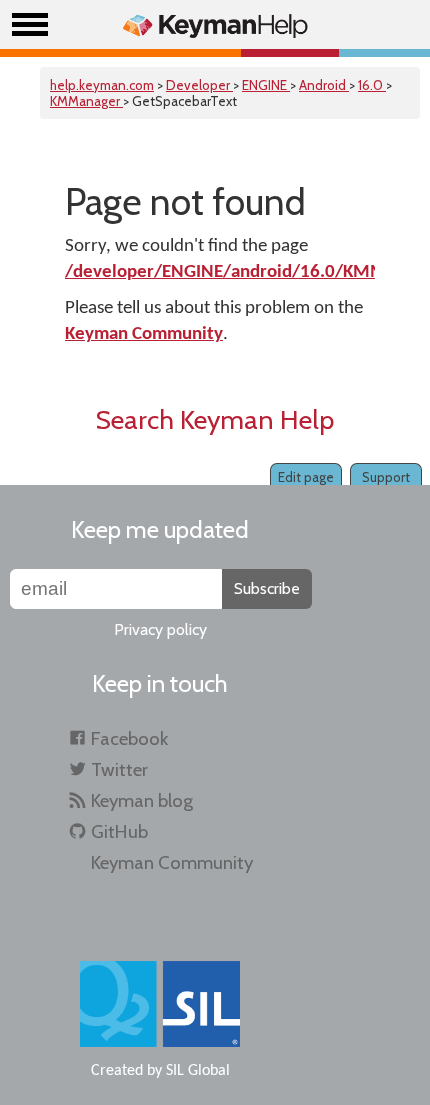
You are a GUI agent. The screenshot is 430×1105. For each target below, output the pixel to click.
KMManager (86, 101)
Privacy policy (160, 629)
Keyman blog (142, 800)
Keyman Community (144, 334)
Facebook (129, 738)
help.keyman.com (102, 85)
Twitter (119, 769)
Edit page (306, 477)
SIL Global (198, 1071)
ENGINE (266, 85)
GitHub (119, 831)
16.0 (372, 85)
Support (386, 477)
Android (324, 85)
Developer (199, 85)
